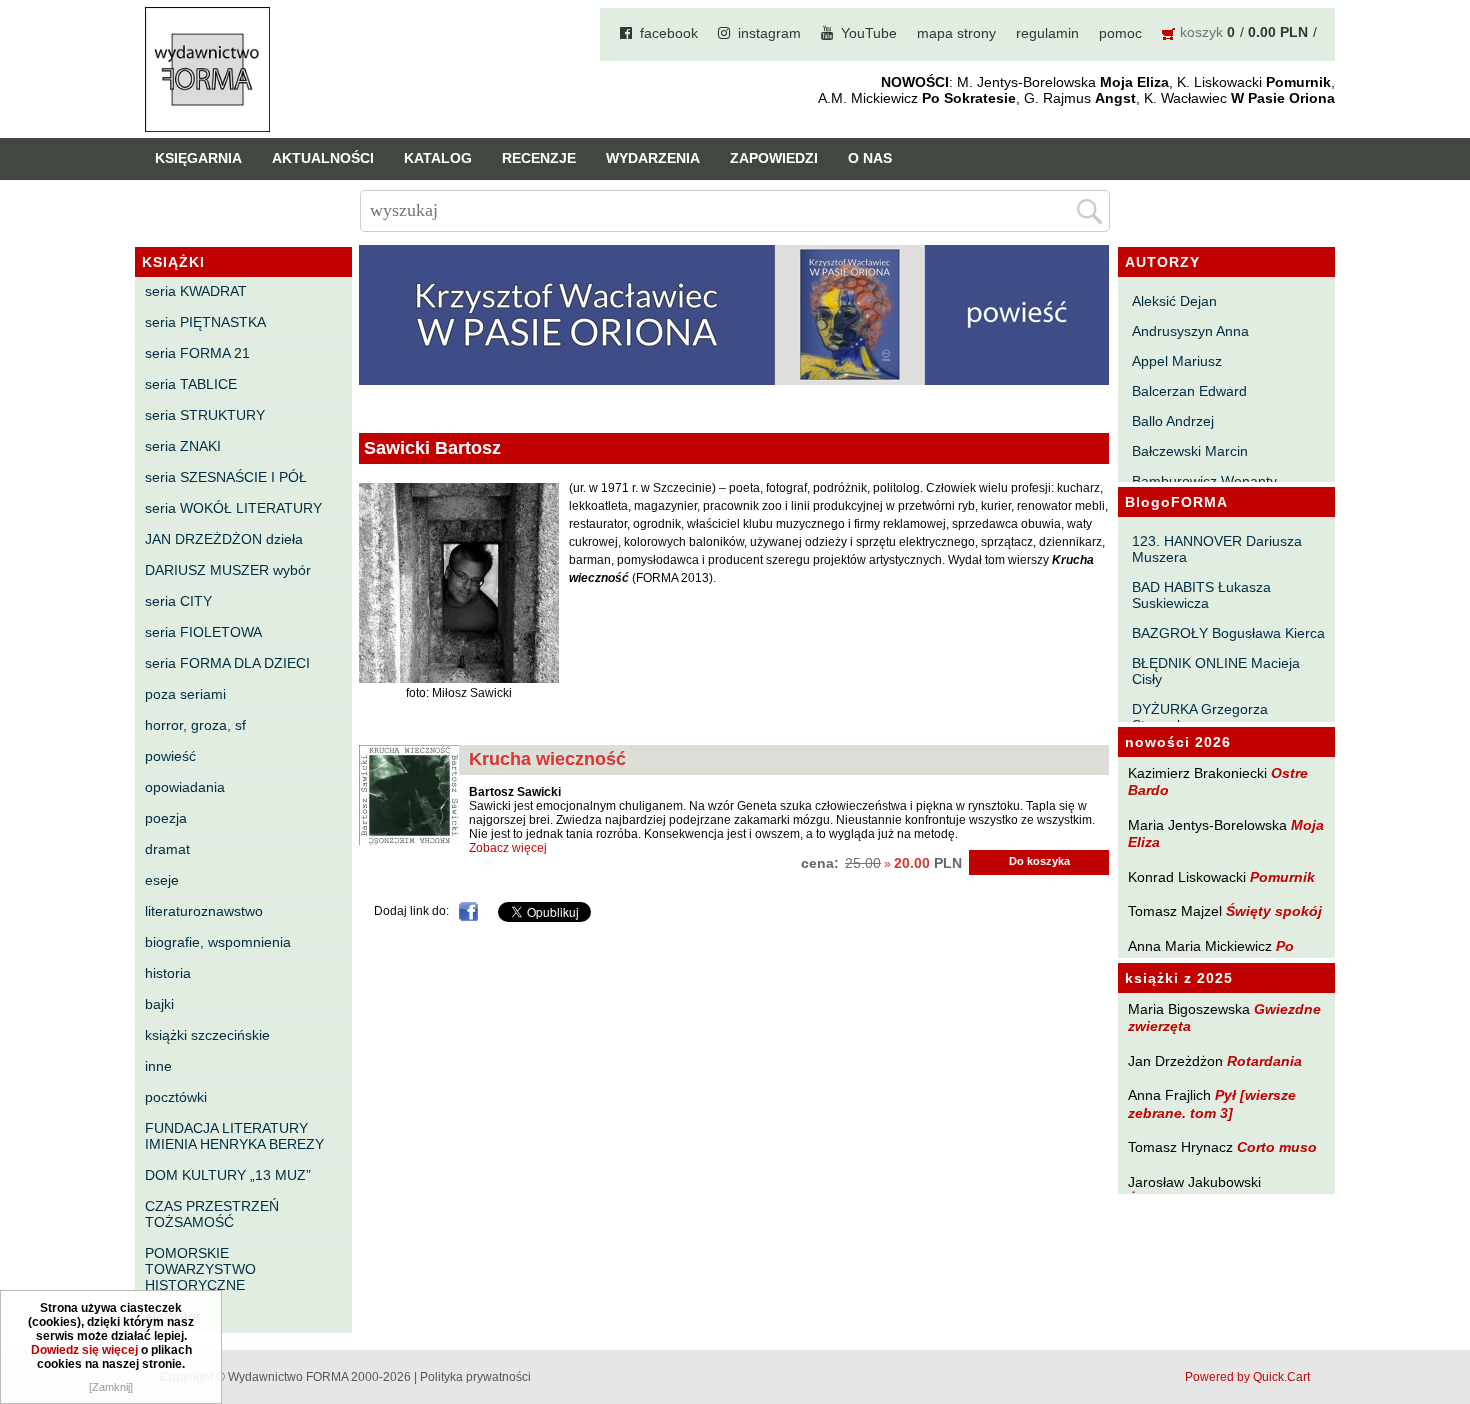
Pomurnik (1282, 877)
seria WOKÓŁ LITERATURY (233, 508)
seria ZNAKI (183, 446)
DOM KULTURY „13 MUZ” (228, 1175)
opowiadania (185, 787)
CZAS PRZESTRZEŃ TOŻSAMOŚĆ (212, 1214)
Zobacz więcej (508, 848)
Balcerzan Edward (1189, 391)
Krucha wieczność (547, 759)
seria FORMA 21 (197, 353)
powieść (170, 756)
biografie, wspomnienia (218, 942)
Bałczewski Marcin (1190, 451)
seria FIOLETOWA (203, 632)
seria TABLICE (191, 384)
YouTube (869, 33)
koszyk (1201, 32)
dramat (167, 849)
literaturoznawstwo (204, 911)
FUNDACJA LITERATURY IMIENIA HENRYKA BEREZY (234, 1136)
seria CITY (178, 601)
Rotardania (1264, 1061)
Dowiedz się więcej (84, 1350)
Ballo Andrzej (1173, 421)
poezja (166, 818)
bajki (159, 1004)
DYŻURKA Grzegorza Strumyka (1200, 717)
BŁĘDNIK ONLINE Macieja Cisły (1216, 671)
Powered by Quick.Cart (1247, 1377)
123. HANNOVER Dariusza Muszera (1217, 549)
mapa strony (956, 33)
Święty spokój (1274, 911)
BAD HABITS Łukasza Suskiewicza (1201, 595)
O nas (870, 158)
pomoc (1120, 33)
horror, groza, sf (195, 725)
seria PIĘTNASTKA (205, 322)
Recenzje (539, 158)
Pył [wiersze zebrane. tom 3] (1212, 1103)
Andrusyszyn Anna (1190, 331)
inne (158, 1066)
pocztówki (176, 1097)
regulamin (1047, 33)
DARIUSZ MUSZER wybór (228, 570)
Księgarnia (198, 158)
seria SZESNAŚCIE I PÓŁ (226, 477)
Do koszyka (1039, 861)
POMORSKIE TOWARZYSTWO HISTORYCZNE (200, 1269)
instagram (769, 33)
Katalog (438, 158)
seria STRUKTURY (205, 415)
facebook (669, 33)
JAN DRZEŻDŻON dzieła (224, 539)
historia (168, 973)
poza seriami (185, 694)
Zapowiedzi (774, 158)
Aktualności (323, 158)
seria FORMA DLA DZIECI (227, 663)
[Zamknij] (111, 1387)
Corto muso (1277, 1147)
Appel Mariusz (1177, 361)
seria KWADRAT (196, 291)
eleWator (173, 1316)
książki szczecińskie (207, 1035)
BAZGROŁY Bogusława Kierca (1228, 633)
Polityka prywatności (475, 1377)
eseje (162, 880)
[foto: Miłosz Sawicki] (459, 679)
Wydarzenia (653, 158)
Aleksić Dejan (1174, 301)
